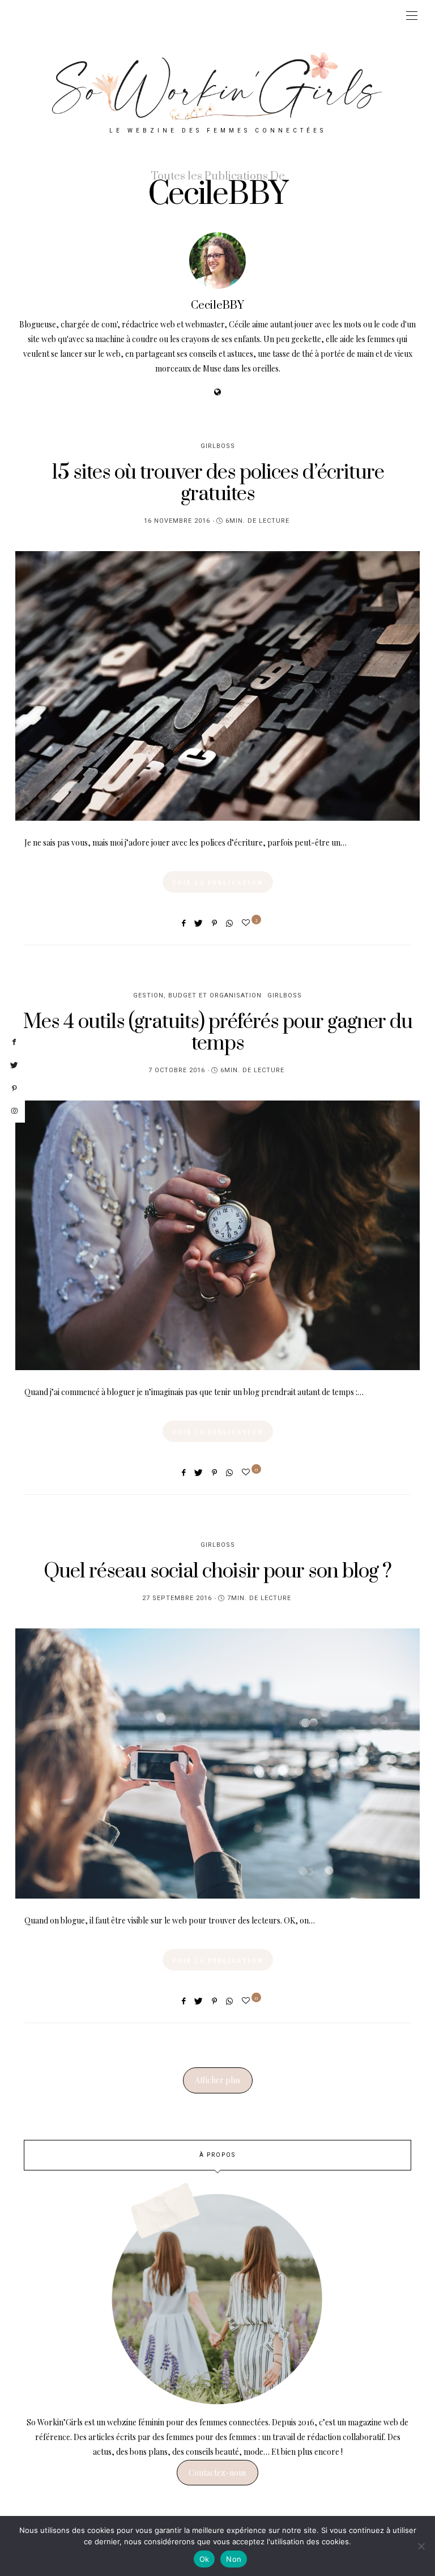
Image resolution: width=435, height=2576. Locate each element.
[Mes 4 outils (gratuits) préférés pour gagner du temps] (217, 1235)
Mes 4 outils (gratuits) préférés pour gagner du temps (218, 1033)
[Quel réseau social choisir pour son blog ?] (217, 1763)
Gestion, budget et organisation (197, 995)
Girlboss (218, 446)
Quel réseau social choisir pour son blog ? (217, 1571)
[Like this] (248, 922)
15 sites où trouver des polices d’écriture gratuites (218, 483)
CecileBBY (217, 306)
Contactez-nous (217, 2473)
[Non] (421, 2546)
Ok (204, 2559)
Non (234, 2559)
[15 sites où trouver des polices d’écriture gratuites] (217, 686)
